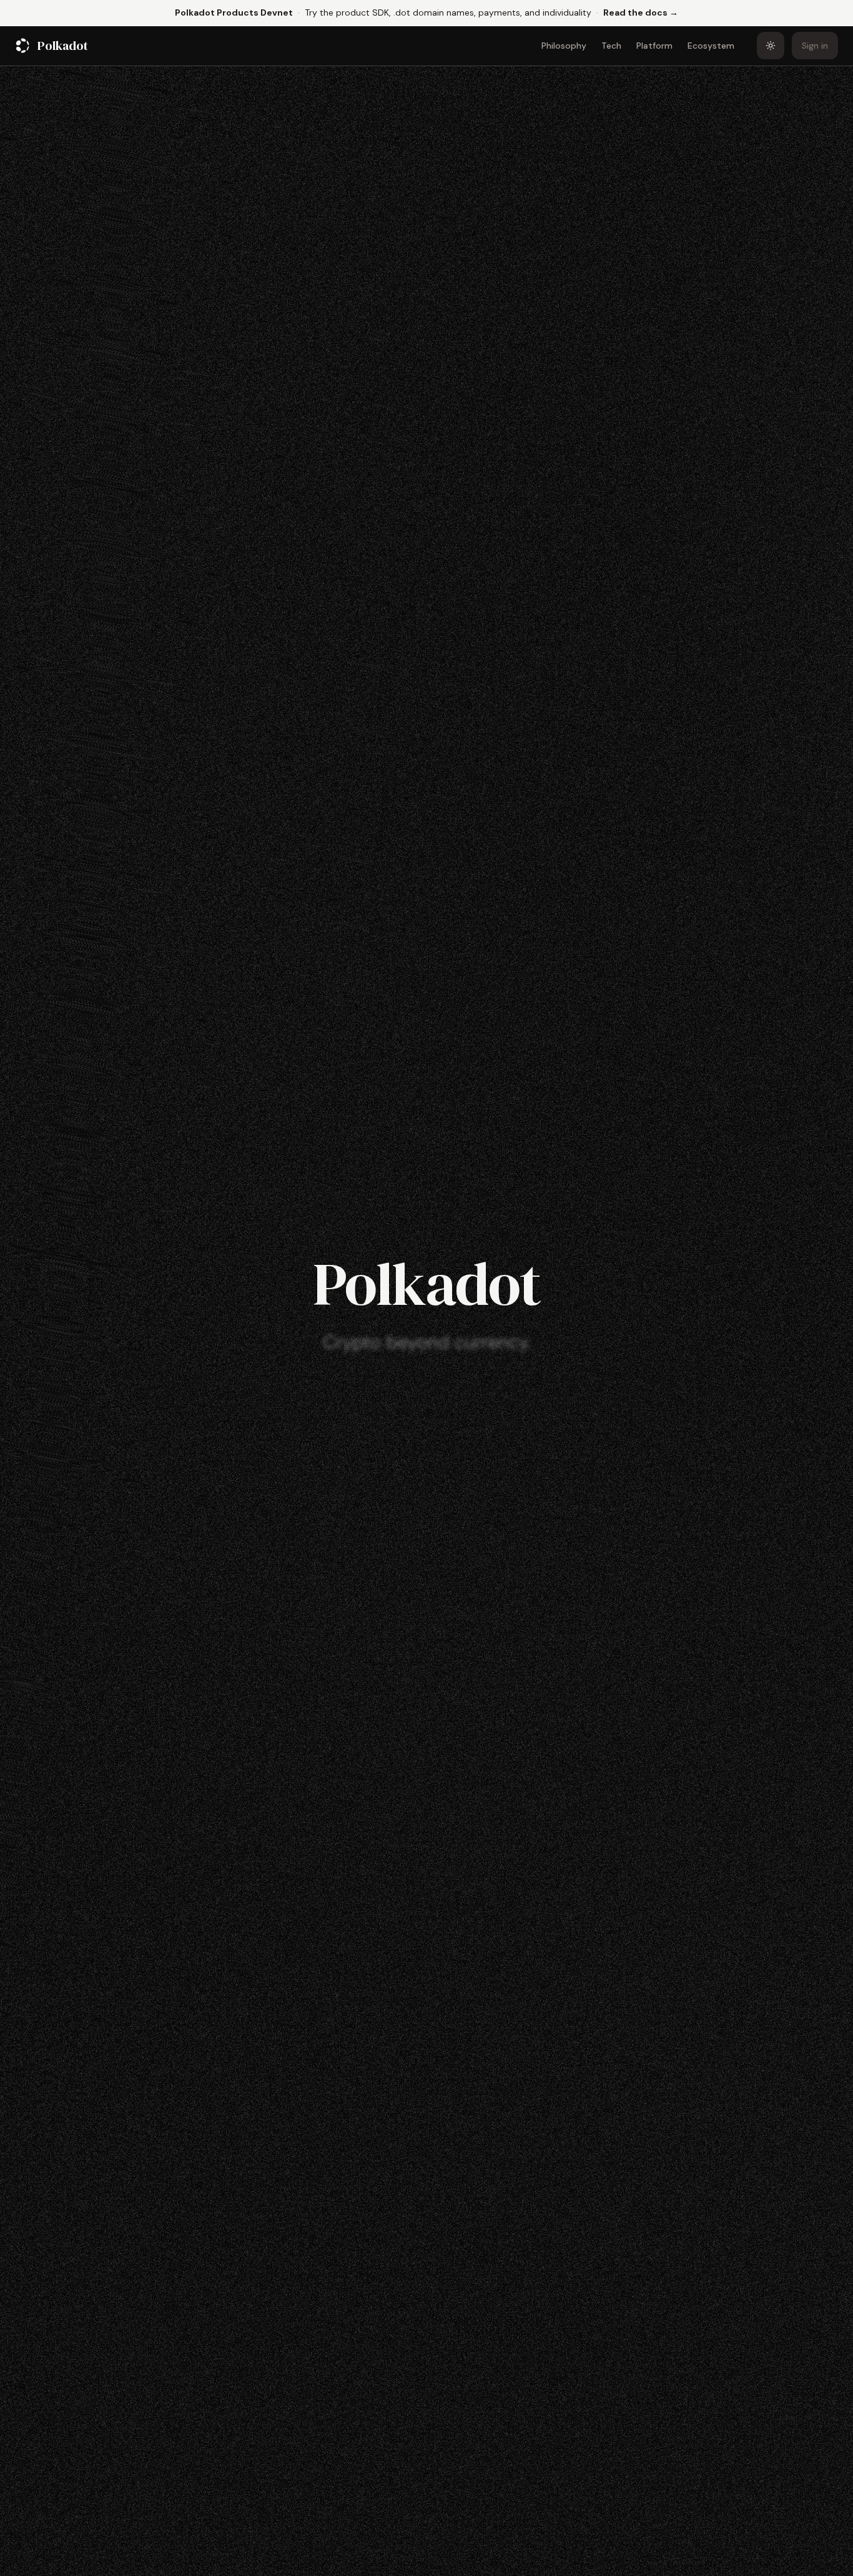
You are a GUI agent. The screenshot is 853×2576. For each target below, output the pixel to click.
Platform (654, 46)
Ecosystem (711, 46)
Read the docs (641, 12)
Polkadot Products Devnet (234, 12)
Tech (611, 46)
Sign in (815, 46)
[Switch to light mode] (771, 46)
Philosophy (564, 46)
